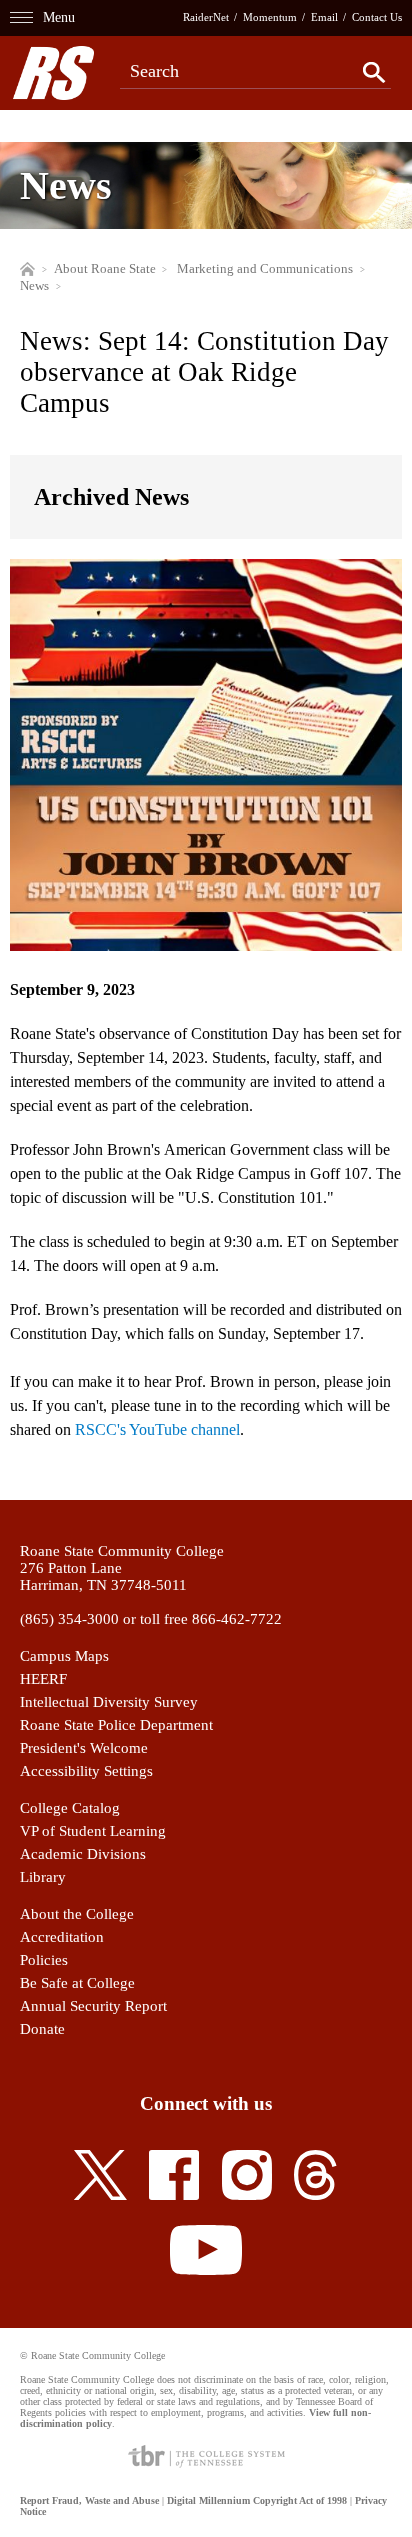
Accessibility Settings (86, 1771)
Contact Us (377, 17)
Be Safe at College (77, 1983)
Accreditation (62, 1937)
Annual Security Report (93, 2006)
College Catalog (70, 1808)
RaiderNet (206, 17)
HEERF (43, 1679)
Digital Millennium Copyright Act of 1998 (257, 2500)
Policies (44, 1960)
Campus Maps (64, 1656)
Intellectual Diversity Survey (109, 1702)
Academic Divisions (83, 1854)
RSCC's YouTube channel (157, 1429)
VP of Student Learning (93, 1831)
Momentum (270, 17)
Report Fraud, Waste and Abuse (89, 2500)
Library (43, 1877)
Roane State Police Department (116, 1725)
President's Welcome (84, 1748)
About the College (77, 1914)
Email (324, 17)
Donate (42, 2029)
